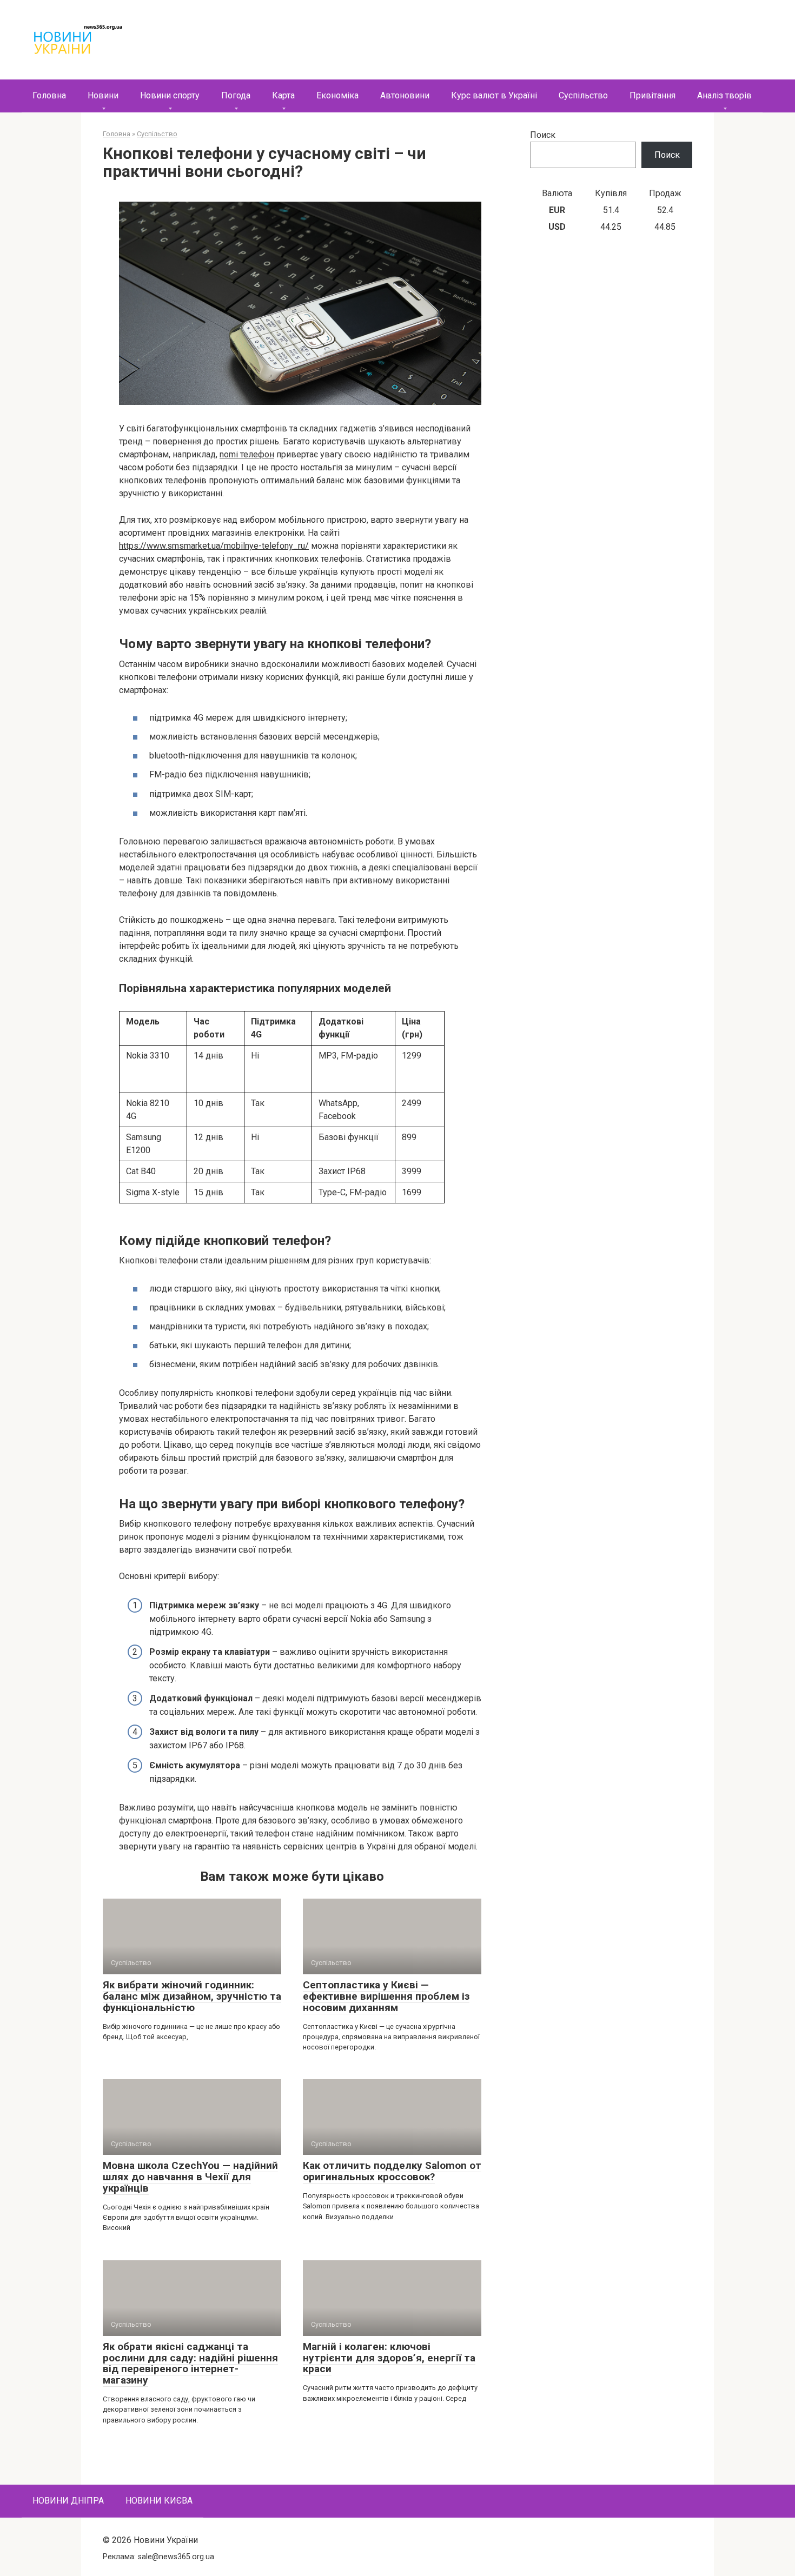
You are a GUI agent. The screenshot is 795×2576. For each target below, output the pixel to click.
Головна (49, 95)
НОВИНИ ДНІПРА (68, 2501)
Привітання (652, 95)
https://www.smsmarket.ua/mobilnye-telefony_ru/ (214, 546)
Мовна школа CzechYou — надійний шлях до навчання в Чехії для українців (190, 2177)
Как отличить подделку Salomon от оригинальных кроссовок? (392, 2171)
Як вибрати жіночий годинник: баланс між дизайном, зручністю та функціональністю (192, 1996)
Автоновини (405, 95)
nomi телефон (247, 454)
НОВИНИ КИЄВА (159, 2501)
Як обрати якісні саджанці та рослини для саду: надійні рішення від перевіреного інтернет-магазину (190, 2364)
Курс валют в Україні (494, 95)
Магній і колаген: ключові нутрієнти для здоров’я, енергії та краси (389, 2358)
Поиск (543, 135)
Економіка (337, 95)
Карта (283, 95)
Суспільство (583, 95)
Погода (236, 95)
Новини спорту (170, 95)
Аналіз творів (724, 95)
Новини (103, 95)
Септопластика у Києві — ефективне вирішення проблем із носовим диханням (386, 1996)
